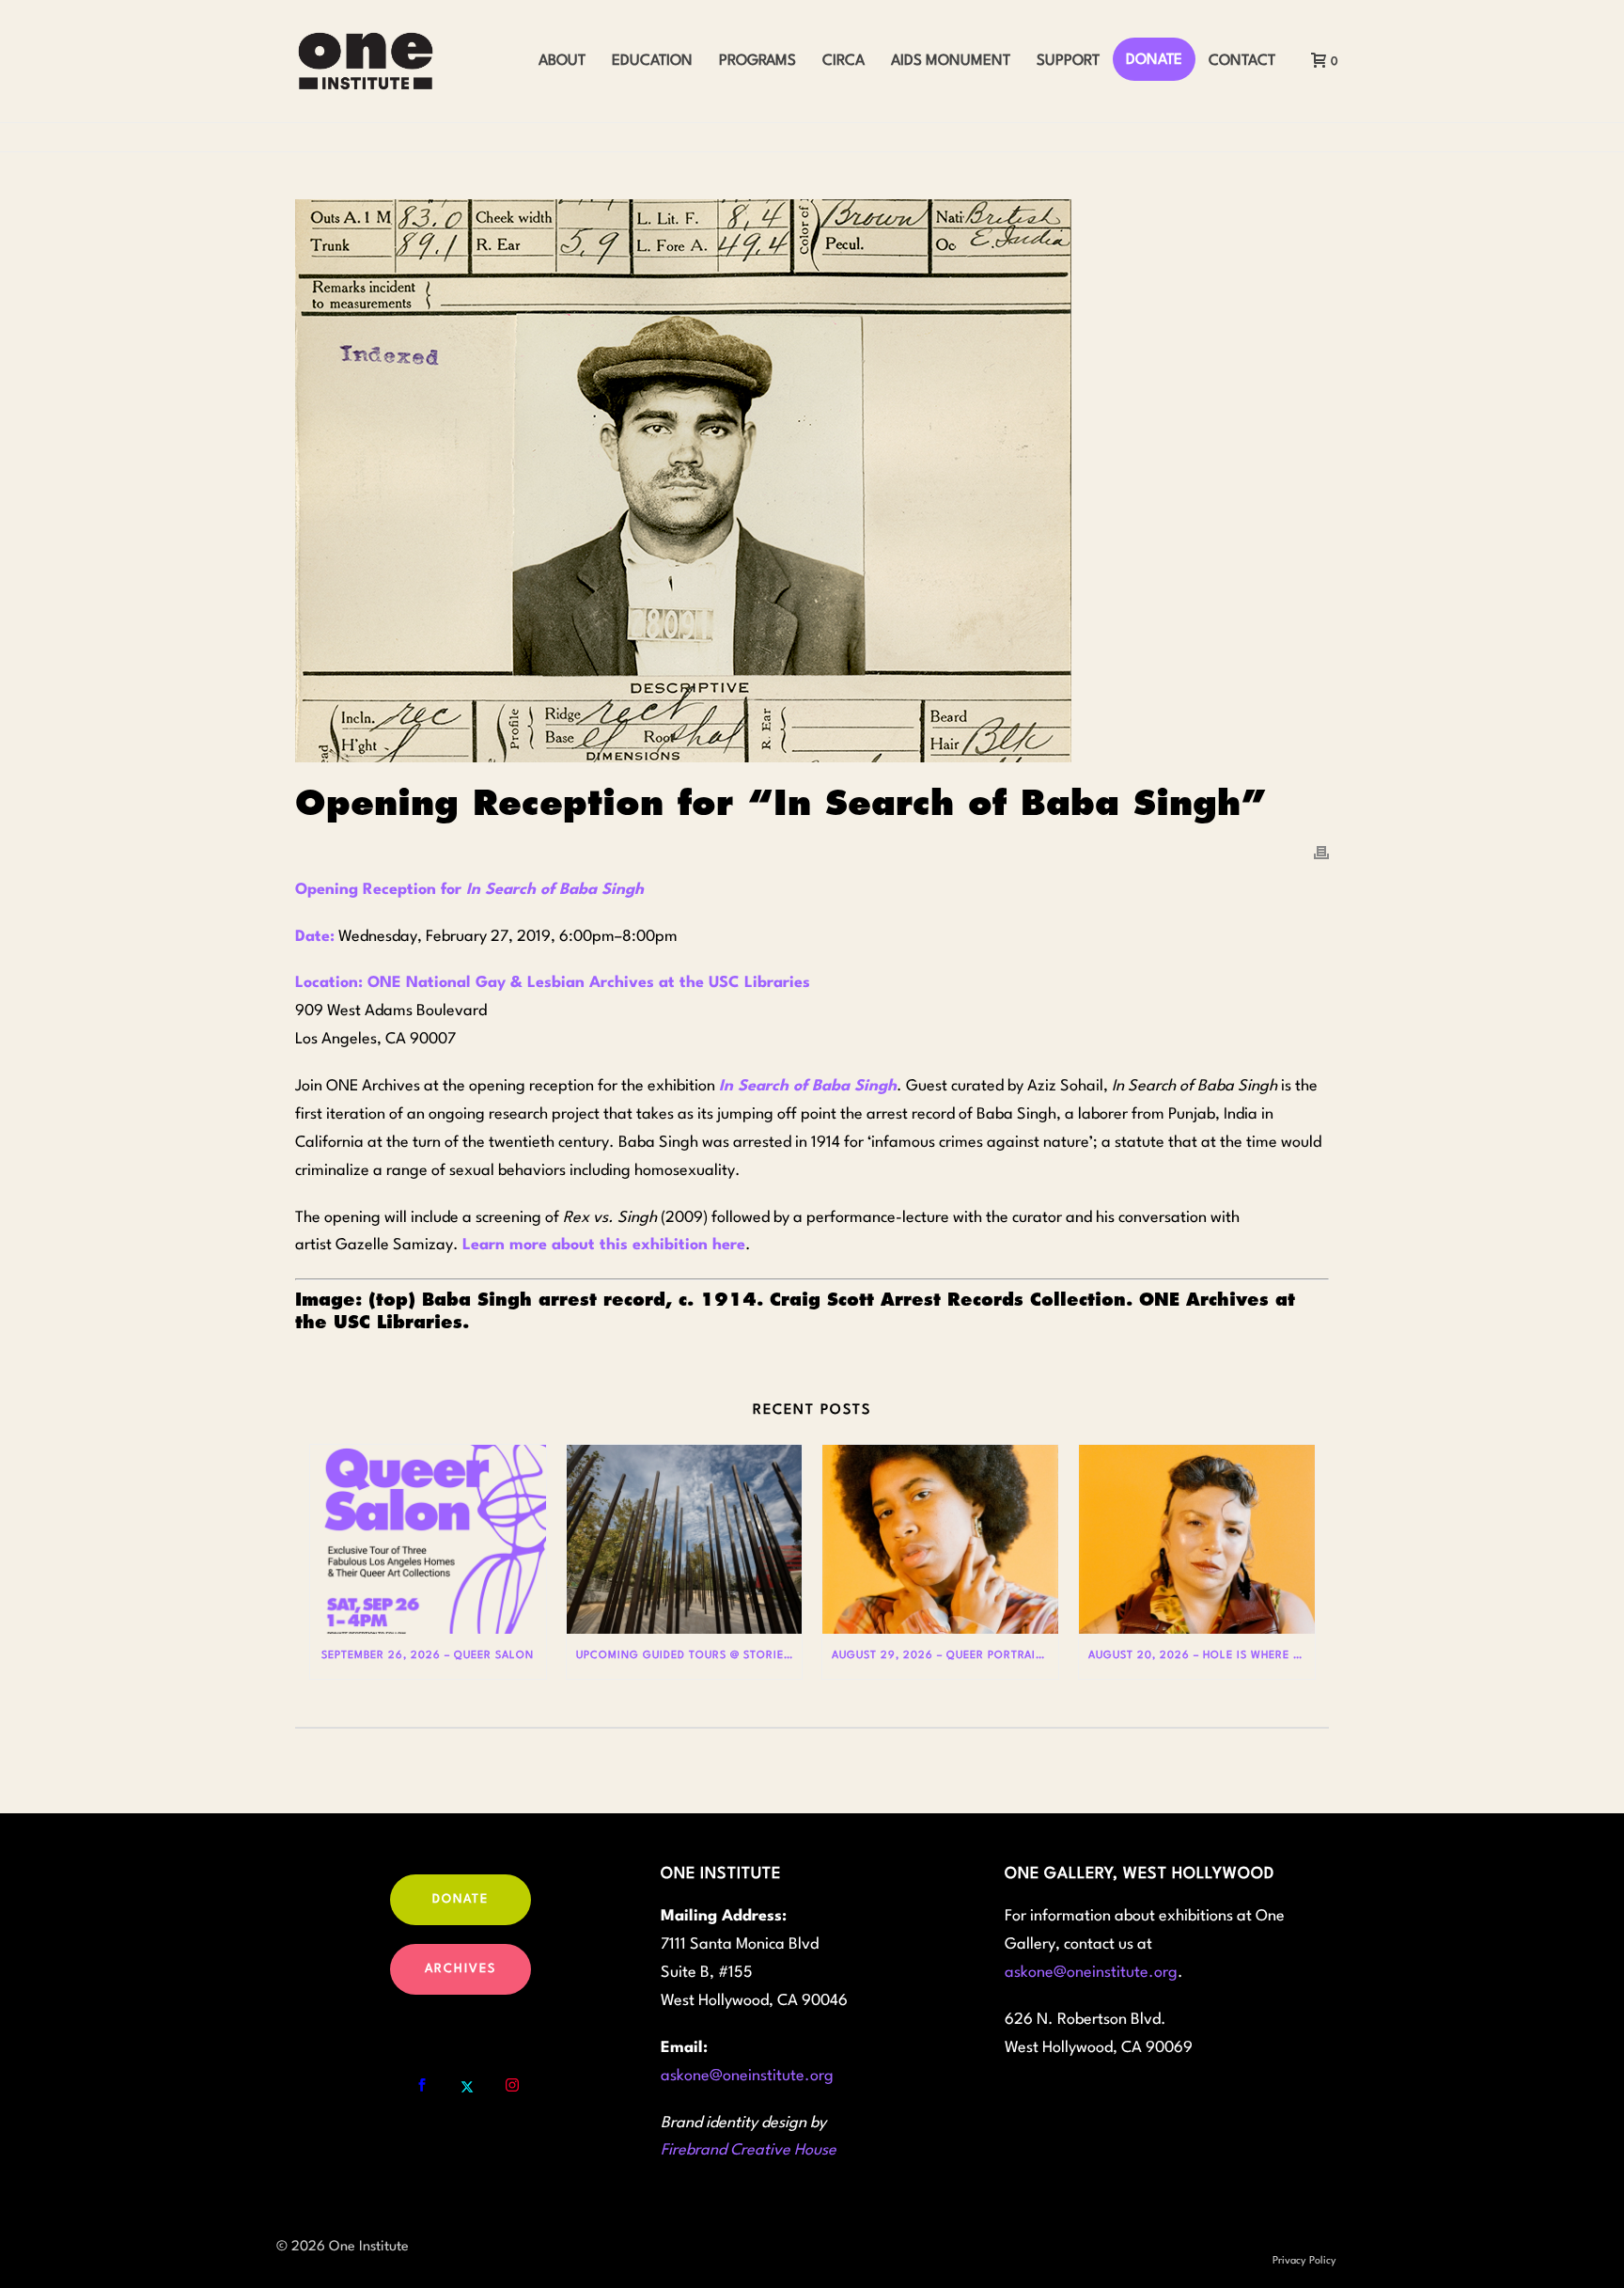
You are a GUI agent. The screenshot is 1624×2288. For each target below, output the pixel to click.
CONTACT (1242, 61)
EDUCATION (652, 61)
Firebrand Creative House (749, 2150)
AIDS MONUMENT (951, 61)
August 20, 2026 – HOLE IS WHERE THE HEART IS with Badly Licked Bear (1202, 1656)
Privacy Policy (1304, 2261)
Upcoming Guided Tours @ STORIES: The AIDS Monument (689, 1656)
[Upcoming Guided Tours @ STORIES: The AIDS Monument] (685, 1539)
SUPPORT (1068, 61)
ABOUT (562, 61)
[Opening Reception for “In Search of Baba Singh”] (812, 481)
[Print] (1321, 853)
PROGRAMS (757, 61)
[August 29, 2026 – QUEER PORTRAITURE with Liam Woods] (940, 1539)
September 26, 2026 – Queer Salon (428, 1656)
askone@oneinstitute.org (747, 2076)
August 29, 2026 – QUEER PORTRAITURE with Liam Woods (945, 1656)
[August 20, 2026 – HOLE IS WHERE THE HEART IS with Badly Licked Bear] (1197, 1539)
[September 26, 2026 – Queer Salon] (428, 1539)
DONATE (1154, 60)
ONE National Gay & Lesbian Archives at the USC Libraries (589, 983)
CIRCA (843, 61)
